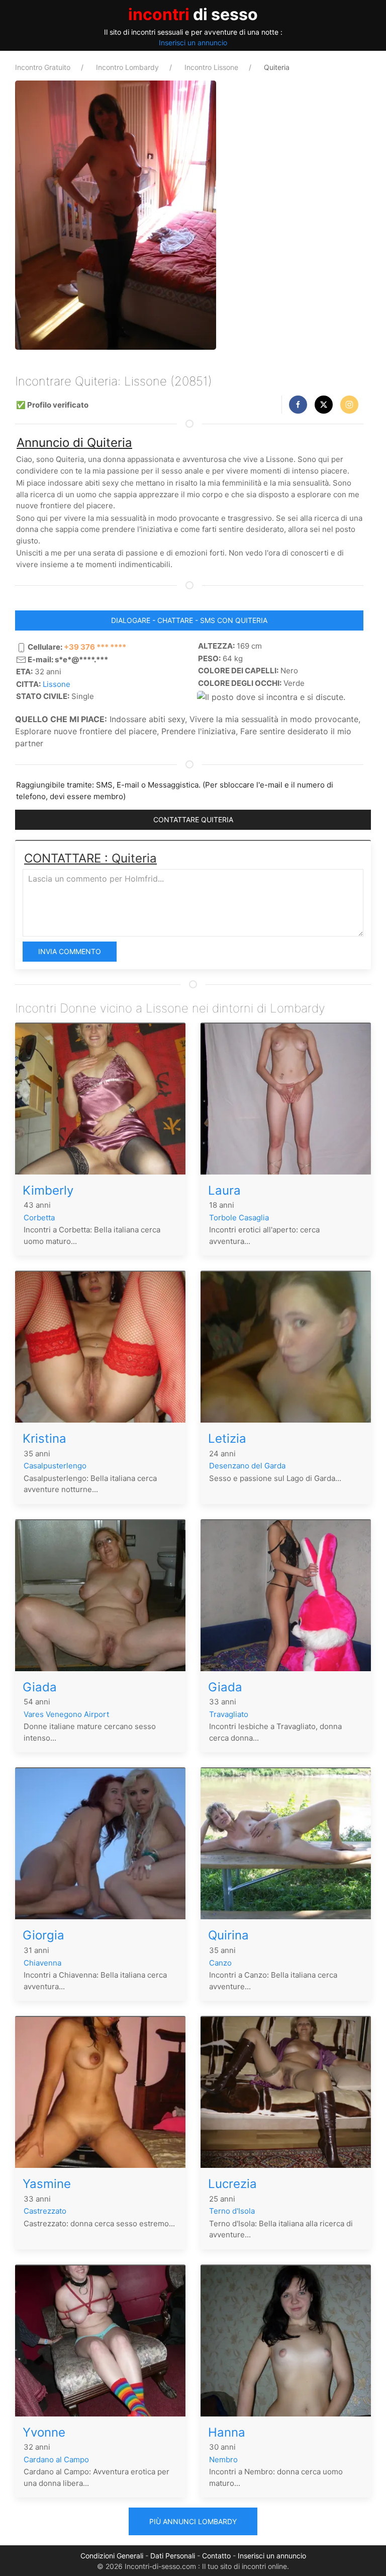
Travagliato (229, 1714)
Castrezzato (45, 2211)
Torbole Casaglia (239, 1218)
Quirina (228, 1935)
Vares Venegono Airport (66, 1714)
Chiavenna (42, 1963)
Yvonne (44, 2432)
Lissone (57, 684)
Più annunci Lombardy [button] (193, 2521)
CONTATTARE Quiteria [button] (193, 819)
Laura (224, 1190)
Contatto (216, 2556)
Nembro (223, 2460)
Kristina (44, 1438)
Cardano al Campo (56, 2460)
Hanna (227, 2432)
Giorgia (43, 1935)
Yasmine (47, 2184)
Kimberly (48, 1190)
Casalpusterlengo (55, 1466)
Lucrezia (232, 2184)
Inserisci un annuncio (193, 43)
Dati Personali (173, 2556)
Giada (40, 1687)
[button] (298, 405)
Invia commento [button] (70, 951)
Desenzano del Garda (247, 1466)
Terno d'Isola (232, 2211)
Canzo (220, 1963)
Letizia (227, 1438)
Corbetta (39, 1218)
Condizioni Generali (112, 2556)
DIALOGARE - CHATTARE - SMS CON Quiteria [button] (189, 620)
